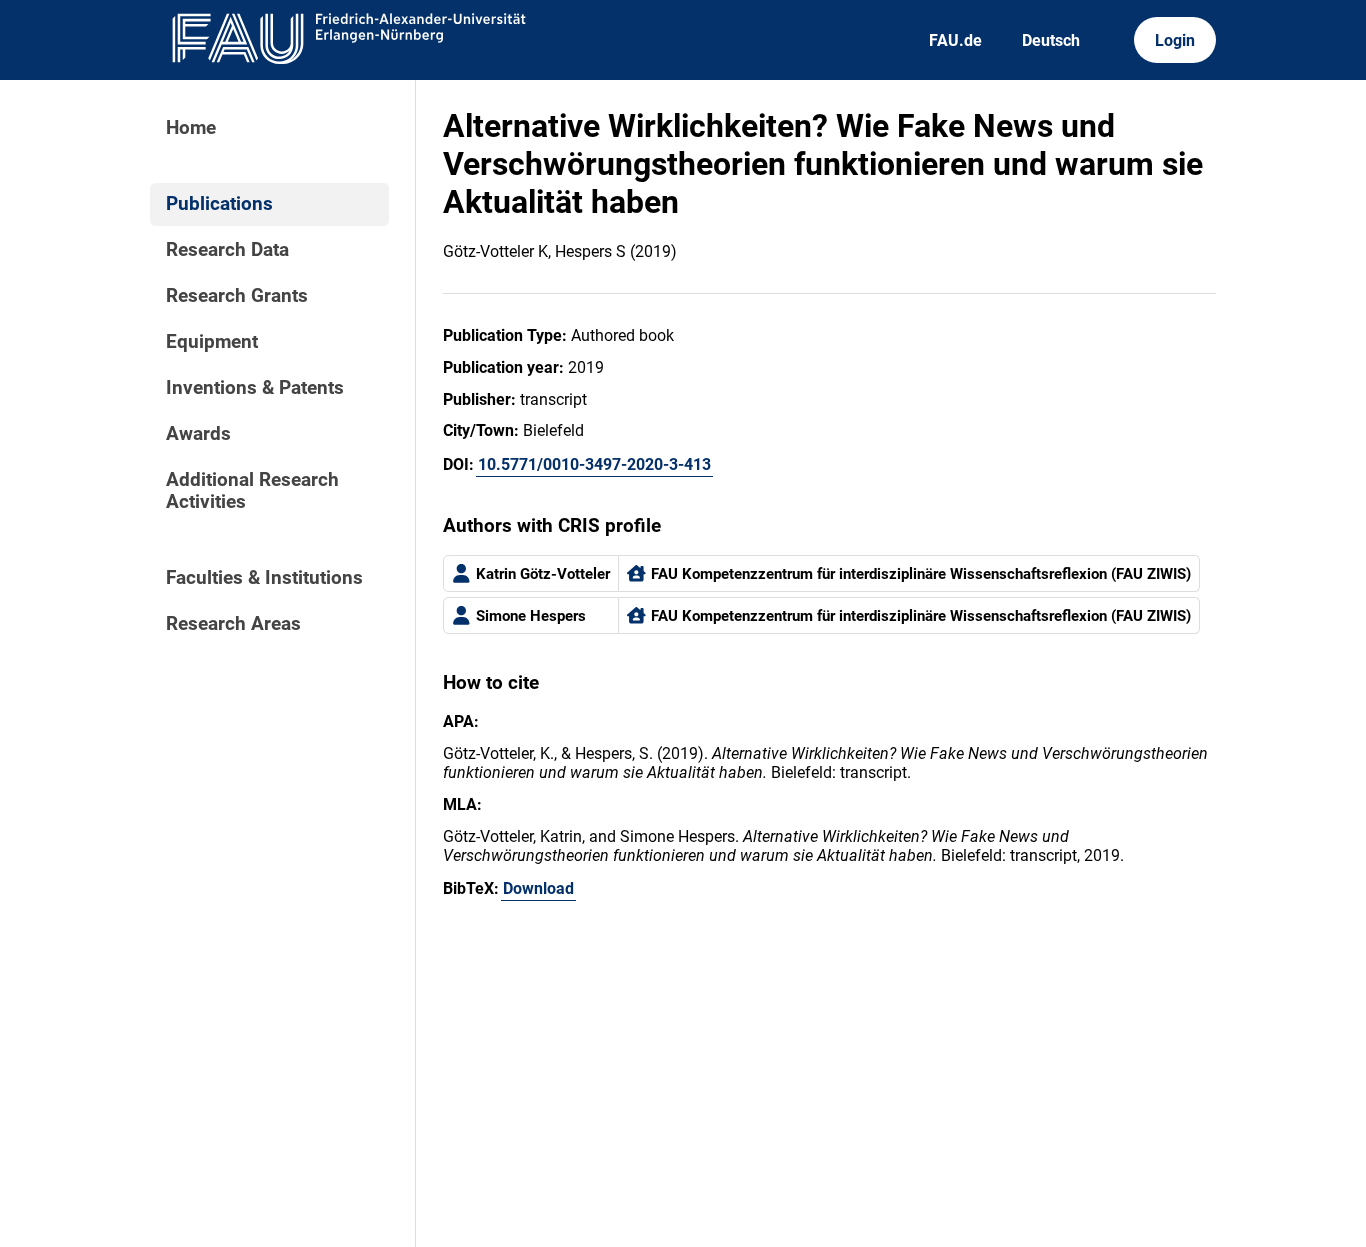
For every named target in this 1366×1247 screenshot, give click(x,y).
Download (538, 888)
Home (191, 128)
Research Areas (233, 624)
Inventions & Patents (255, 388)
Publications (219, 204)
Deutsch (1051, 40)
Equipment (212, 342)
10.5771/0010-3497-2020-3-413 (594, 464)
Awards (198, 434)
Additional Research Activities (252, 491)
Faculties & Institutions (264, 578)
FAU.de (955, 40)
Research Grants (237, 296)
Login (1175, 40)
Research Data (227, 250)
